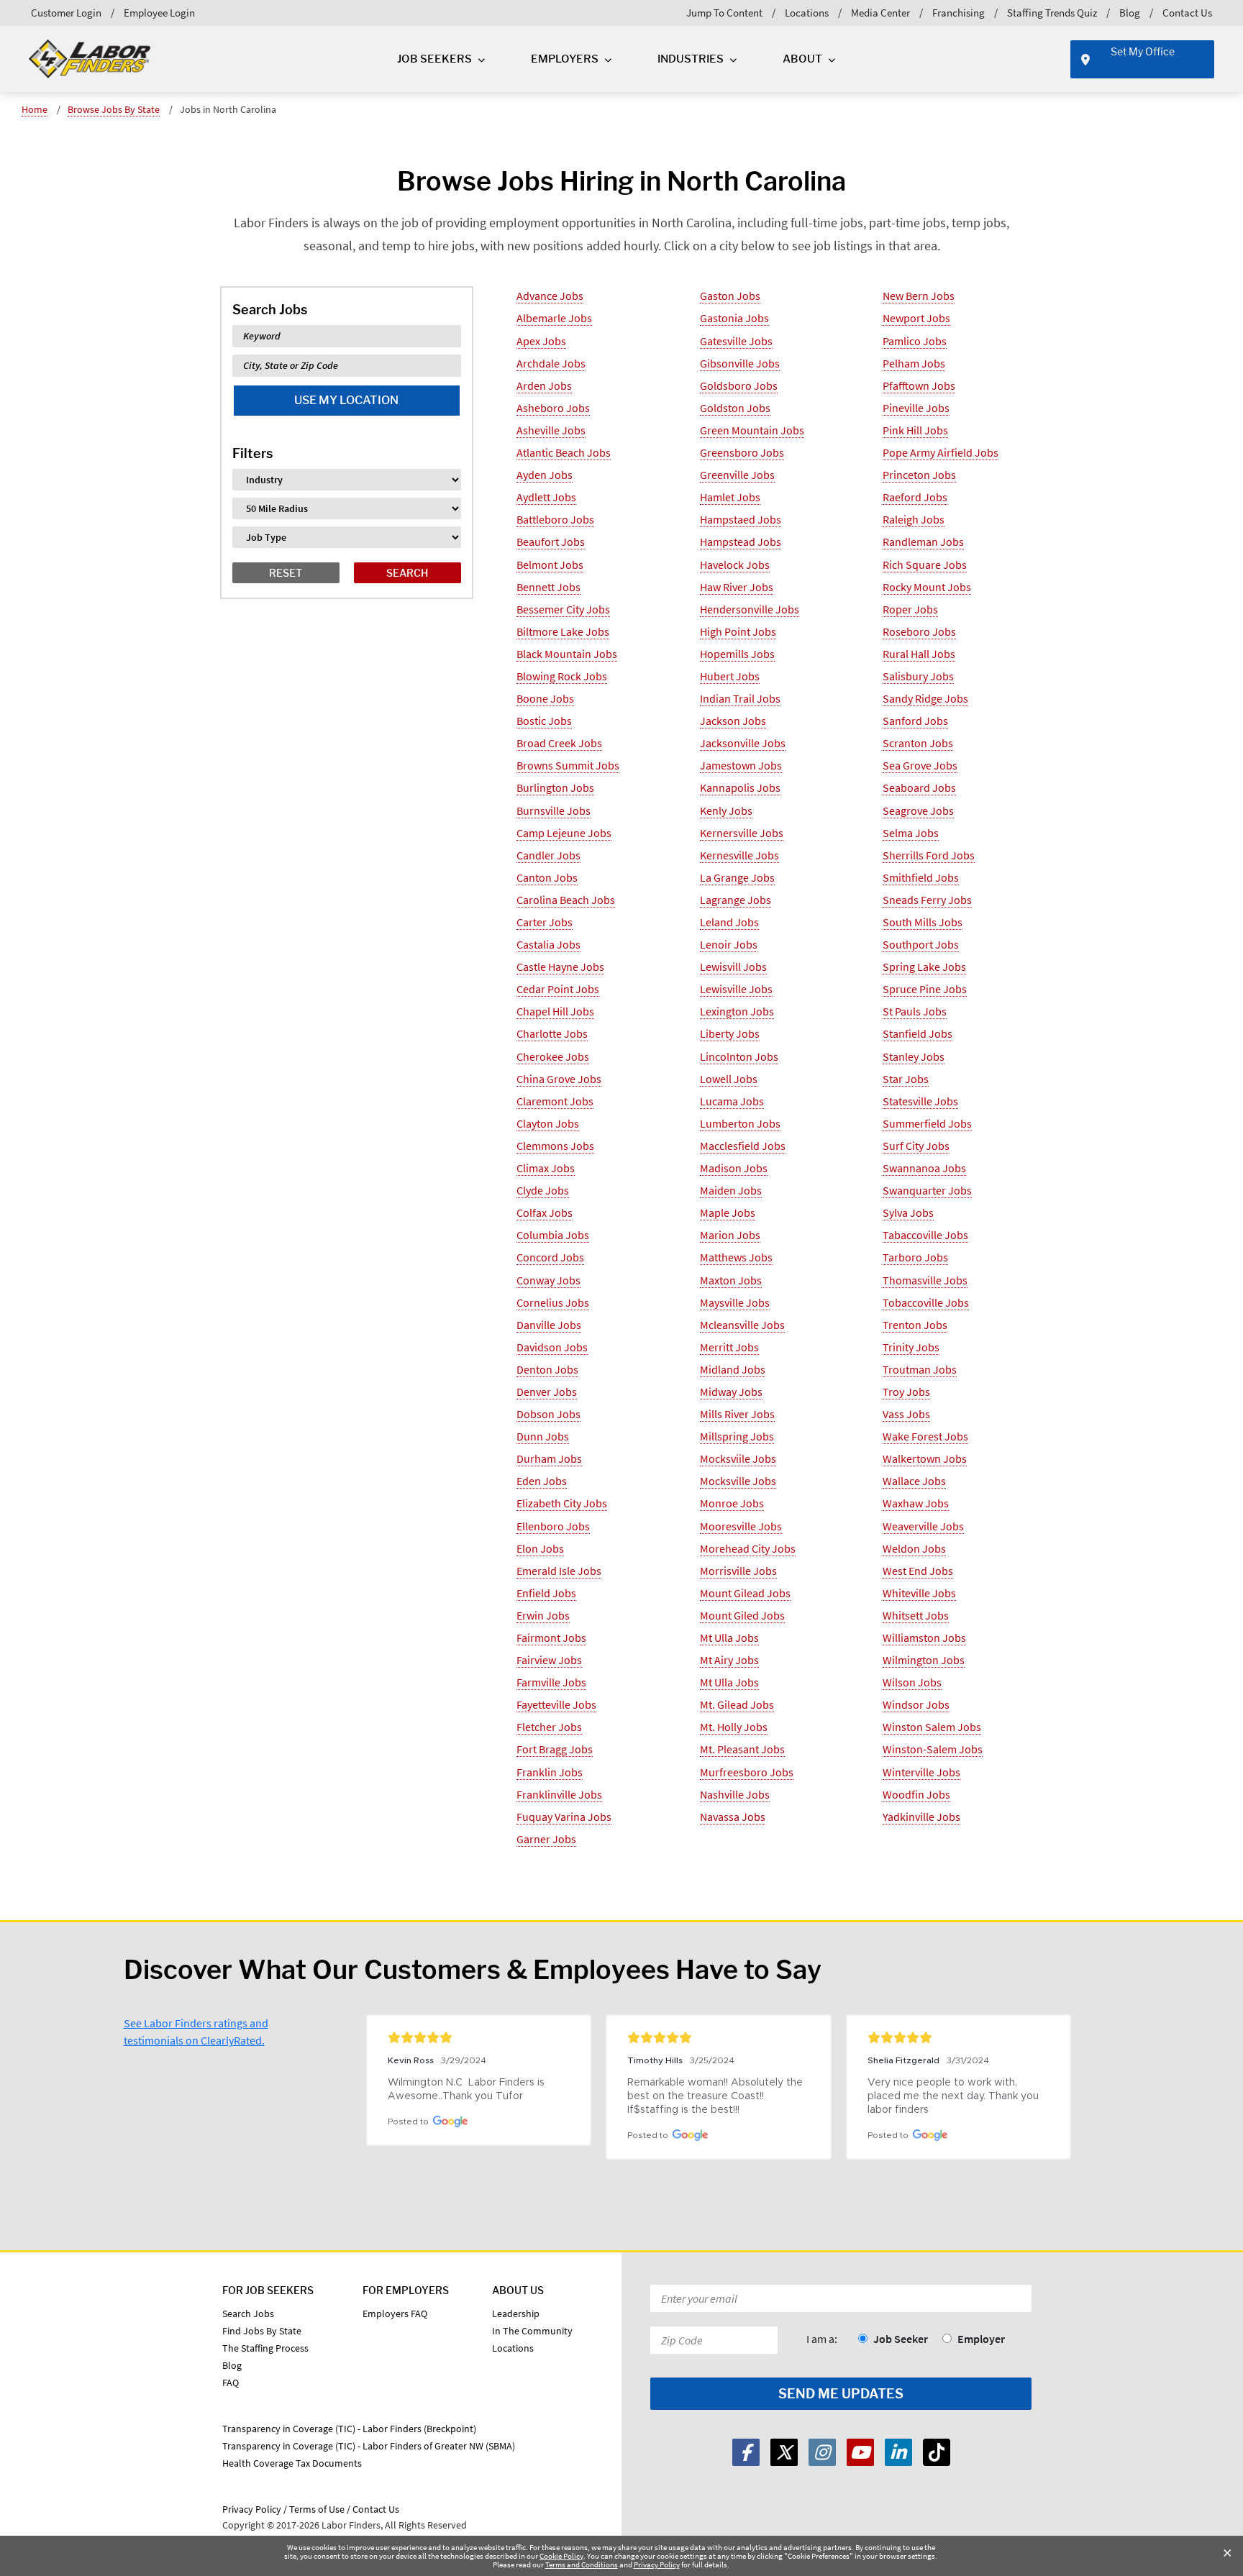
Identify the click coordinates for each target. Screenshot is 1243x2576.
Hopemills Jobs (737, 654)
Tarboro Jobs (915, 1257)
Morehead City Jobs (748, 1548)
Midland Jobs (733, 1369)
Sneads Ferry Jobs (927, 900)
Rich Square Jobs (925, 565)
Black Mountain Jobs (567, 654)
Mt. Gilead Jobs (737, 1704)
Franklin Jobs (550, 1772)
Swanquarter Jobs (927, 1190)
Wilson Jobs (912, 1682)
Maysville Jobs (735, 1302)
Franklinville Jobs (559, 1794)
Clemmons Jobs (555, 1146)
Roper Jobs (910, 609)
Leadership (516, 2314)
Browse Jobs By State (114, 109)
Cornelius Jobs (553, 1302)
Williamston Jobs (924, 1638)
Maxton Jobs (731, 1280)
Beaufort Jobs (551, 542)
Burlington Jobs (555, 787)
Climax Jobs (546, 1168)
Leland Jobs (729, 922)
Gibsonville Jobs (740, 363)
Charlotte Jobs (552, 1033)
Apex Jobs (541, 341)
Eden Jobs (542, 1481)
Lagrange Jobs (736, 900)
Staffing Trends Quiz (1052, 13)
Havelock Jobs (735, 565)
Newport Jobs (916, 318)
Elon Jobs (540, 1548)
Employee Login (159, 13)
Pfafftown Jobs (919, 385)
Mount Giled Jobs (742, 1615)
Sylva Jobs (908, 1212)
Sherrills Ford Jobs (929, 855)
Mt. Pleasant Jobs (742, 1749)
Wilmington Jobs (924, 1660)
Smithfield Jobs (921, 877)
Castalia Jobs (548, 944)
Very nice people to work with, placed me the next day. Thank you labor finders (955, 2096)
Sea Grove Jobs (920, 765)
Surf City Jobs (916, 1146)
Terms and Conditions (582, 2564)
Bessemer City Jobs (563, 609)
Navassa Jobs (733, 1817)
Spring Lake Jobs (924, 967)
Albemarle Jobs (554, 318)
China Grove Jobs (559, 1079)
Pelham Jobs (914, 363)
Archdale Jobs (551, 363)
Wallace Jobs (914, 1481)
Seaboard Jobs (919, 787)
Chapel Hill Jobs (555, 1011)
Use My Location (346, 400)
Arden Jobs (544, 385)
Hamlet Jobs (730, 497)
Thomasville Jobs (925, 1280)
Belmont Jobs (550, 565)
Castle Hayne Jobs (560, 967)
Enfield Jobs (546, 1593)
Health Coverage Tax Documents (292, 2463)
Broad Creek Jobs (559, 743)
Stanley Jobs (914, 1056)
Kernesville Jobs (739, 855)
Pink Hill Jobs (915, 430)
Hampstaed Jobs (741, 519)
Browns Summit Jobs (568, 765)
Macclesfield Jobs (743, 1146)
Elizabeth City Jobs (562, 1503)
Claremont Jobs (555, 1101)
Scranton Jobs (918, 743)
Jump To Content (724, 13)
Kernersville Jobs (742, 833)
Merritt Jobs (729, 1347)
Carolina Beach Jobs (566, 900)
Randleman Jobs (923, 542)
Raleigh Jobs (914, 519)
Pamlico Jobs (915, 341)
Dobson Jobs (548, 1414)
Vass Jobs (906, 1414)
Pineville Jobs (916, 408)
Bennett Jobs (548, 587)
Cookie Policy (561, 2556)
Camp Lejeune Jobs (564, 833)
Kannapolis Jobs (740, 787)
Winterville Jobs (921, 1772)
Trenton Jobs (915, 1325)
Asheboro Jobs (553, 408)
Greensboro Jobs (742, 452)
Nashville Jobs (735, 1794)
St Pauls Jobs (915, 1011)
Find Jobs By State (262, 2331)
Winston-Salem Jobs (933, 1749)
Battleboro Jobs (555, 519)
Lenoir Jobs (729, 944)
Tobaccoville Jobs (926, 1302)
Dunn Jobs (543, 1436)
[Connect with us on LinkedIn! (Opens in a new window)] (898, 2452)
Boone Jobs (545, 698)
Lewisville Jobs (736, 989)
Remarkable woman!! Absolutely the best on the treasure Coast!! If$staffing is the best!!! (716, 2096)
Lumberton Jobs (740, 1123)
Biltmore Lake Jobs (563, 631)
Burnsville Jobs (554, 810)
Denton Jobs (547, 1369)
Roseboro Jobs (919, 631)
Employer (981, 2339)
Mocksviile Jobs (738, 1458)
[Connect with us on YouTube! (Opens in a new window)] (860, 2452)
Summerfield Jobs (927, 1123)
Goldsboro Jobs (739, 385)
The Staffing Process (265, 2348)
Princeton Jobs (919, 475)
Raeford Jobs (915, 497)
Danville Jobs (549, 1325)
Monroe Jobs (732, 1503)
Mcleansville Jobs (742, 1325)
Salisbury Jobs (918, 676)
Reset (286, 573)
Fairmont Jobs (551, 1638)
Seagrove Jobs (918, 810)
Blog (1130, 13)
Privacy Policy (657, 2564)
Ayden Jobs (545, 475)
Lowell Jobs (729, 1079)
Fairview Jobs (549, 1660)
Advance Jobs (550, 296)
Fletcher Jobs (549, 1727)
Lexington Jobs (737, 1011)
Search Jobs (248, 2314)
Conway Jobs (548, 1280)
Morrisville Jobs (738, 1571)
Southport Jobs (921, 944)
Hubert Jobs (730, 676)
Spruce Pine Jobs (925, 989)
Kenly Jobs (726, 810)
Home (35, 109)
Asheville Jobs (551, 430)
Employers (565, 59)
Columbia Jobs (553, 1235)
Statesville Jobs (920, 1101)
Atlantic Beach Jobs (564, 452)
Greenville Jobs (737, 475)
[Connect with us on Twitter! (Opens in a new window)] (784, 2452)
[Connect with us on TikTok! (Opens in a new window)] (937, 2452)
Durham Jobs (549, 1458)
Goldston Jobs (735, 408)
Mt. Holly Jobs (734, 1727)
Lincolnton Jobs (739, 1056)
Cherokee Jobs (553, 1056)
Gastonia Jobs (734, 318)
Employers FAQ (395, 2314)
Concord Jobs (550, 1257)
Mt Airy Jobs (729, 1660)
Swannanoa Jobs (924, 1168)
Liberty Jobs (730, 1033)
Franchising (959, 13)
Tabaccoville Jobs (925, 1235)
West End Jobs (918, 1571)
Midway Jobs (731, 1392)
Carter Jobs (545, 922)
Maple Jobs (728, 1212)
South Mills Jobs (923, 922)
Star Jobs (906, 1079)
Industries (691, 59)
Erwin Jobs (543, 1615)
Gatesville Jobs (736, 341)
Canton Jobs (547, 877)
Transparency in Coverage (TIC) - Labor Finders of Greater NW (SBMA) (369, 2446)
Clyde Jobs (543, 1190)
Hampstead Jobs (741, 542)
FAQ (231, 2383)
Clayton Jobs (548, 1123)
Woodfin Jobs (916, 1794)
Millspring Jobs (737, 1436)
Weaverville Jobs (923, 1526)
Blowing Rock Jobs (562, 676)
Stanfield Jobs (918, 1033)
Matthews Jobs (736, 1257)
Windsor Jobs (916, 1704)
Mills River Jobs (737, 1414)
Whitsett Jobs (916, 1615)
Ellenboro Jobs (553, 1526)
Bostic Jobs (544, 721)
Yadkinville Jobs (921, 1817)
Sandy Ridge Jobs (925, 698)
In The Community (532, 2331)
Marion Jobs (730, 1235)
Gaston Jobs (730, 296)
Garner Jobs (546, 1839)
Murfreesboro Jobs (747, 1772)
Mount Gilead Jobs (745, 1593)
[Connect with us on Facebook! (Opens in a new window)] (746, 2452)
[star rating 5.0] (479, 2037)
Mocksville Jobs (738, 1481)
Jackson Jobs (733, 721)
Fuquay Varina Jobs (564, 1817)
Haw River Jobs (737, 587)
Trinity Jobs (911, 1347)
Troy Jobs (906, 1392)
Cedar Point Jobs (558, 989)
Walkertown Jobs (925, 1458)
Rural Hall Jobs (919, 654)
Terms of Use (317, 2509)
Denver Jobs (547, 1392)
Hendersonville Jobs (750, 609)
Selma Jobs (911, 833)
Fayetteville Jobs (556, 1704)
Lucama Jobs (732, 1101)
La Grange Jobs (737, 877)
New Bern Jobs (919, 296)
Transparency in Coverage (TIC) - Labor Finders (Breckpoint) (349, 2429)
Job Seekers (434, 59)
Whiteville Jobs (919, 1593)
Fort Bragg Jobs (555, 1749)
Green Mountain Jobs (752, 430)
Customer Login (66, 13)
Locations (807, 13)
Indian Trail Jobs (740, 698)
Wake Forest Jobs (925, 1436)
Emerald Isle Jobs (559, 1571)
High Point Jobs (738, 631)
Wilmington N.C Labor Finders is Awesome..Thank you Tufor (468, 2089)
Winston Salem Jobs (932, 1727)
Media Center (880, 13)
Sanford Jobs (915, 721)
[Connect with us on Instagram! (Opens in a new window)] (822, 2452)
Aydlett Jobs (546, 497)
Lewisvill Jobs (733, 967)
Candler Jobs (548, 855)
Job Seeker (901, 2339)
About (802, 59)
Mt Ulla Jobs (729, 1638)
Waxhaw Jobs (916, 1503)
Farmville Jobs (551, 1682)
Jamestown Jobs (741, 765)
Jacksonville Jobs (743, 743)
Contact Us (1187, 13)
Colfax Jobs (545, 1212)
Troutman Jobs (920, 1369)
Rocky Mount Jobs (927, 587)
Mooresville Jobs (741, 1526)
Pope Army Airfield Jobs (941, 452)
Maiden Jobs (731, 1190)
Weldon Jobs (914, 1548)
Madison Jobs (734, 1168)
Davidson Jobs (552, 1347)
